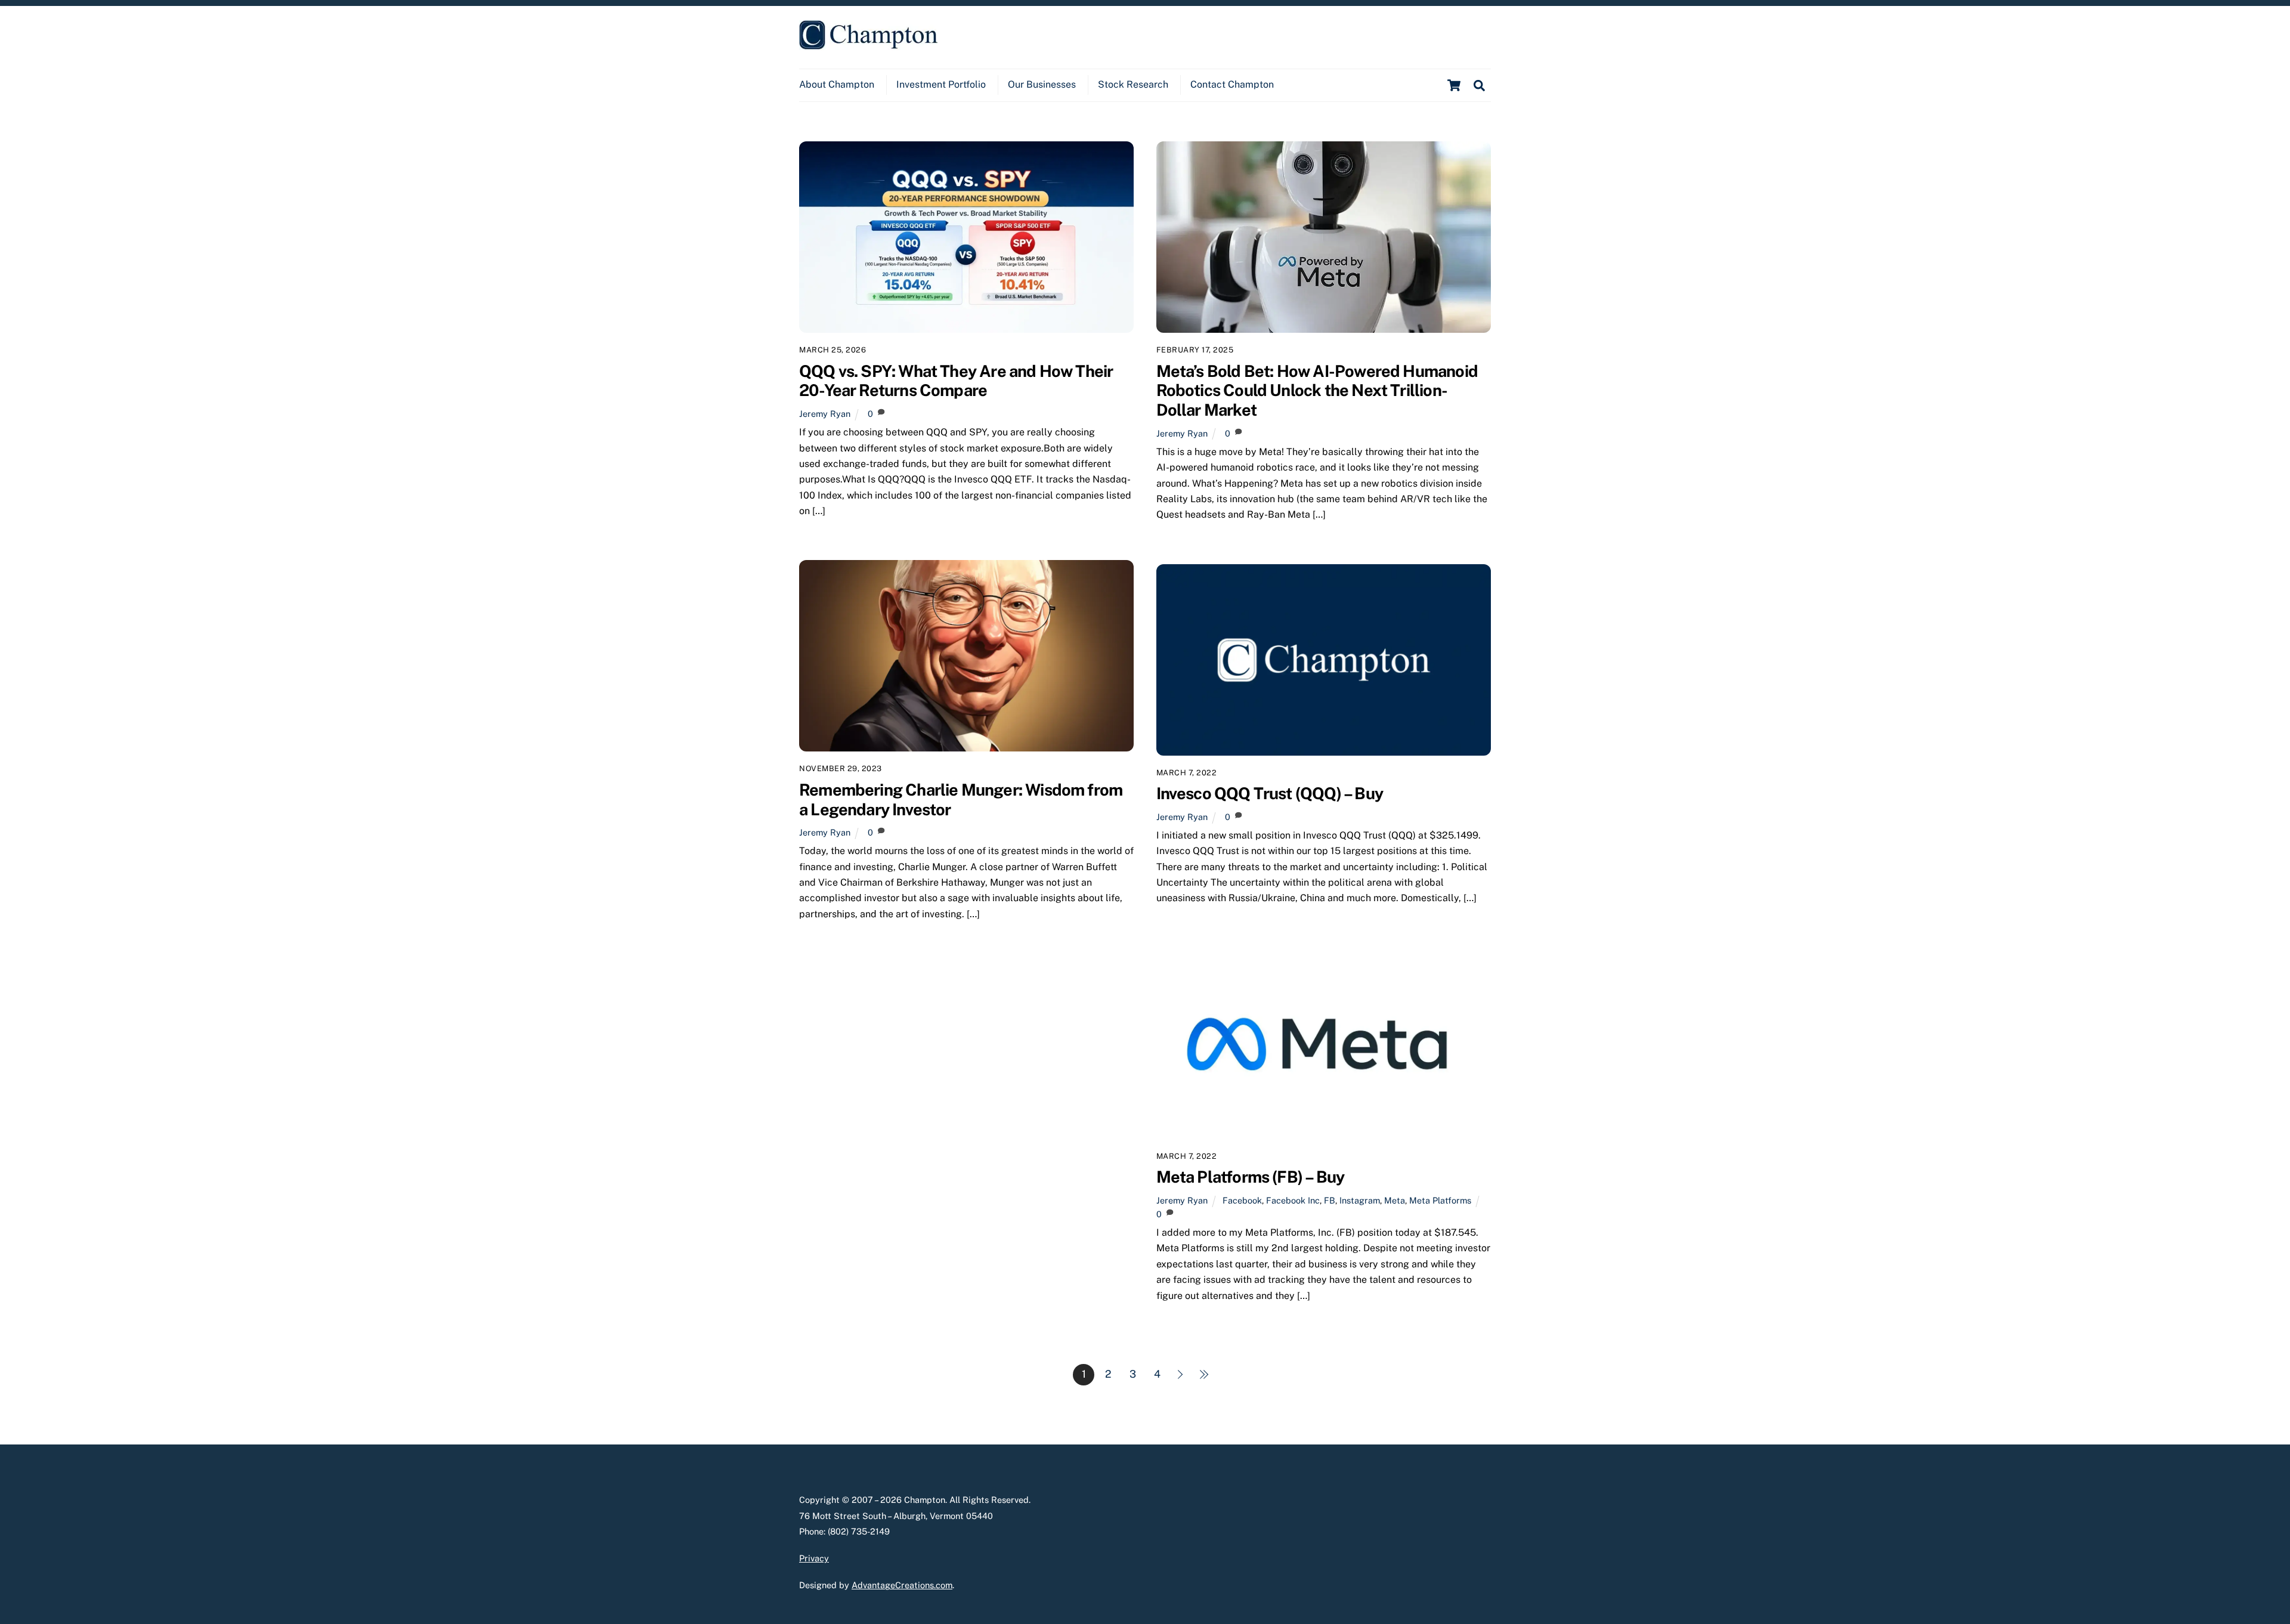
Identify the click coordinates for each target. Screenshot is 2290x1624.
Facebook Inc (1293, 1200)
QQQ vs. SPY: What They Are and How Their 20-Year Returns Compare (956, 381)
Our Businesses (1042, 84)
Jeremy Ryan (825, 414)
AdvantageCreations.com (902, 1585)
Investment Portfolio (941, 84)
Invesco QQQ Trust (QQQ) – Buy (1270, 793)
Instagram (1360, 1200)
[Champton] (868, 44)
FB (1330, 1200)
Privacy (814, 1558)
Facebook (1242, 1200)
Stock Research (1133, 84)
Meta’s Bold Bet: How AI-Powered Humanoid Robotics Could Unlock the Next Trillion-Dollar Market (1317, 390)
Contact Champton (1232, 84)
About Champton (837, 84)
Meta (1395, 1200)
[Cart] (1454, 85)
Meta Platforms (1440, 1200)
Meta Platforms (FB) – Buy (1251, 1177)
